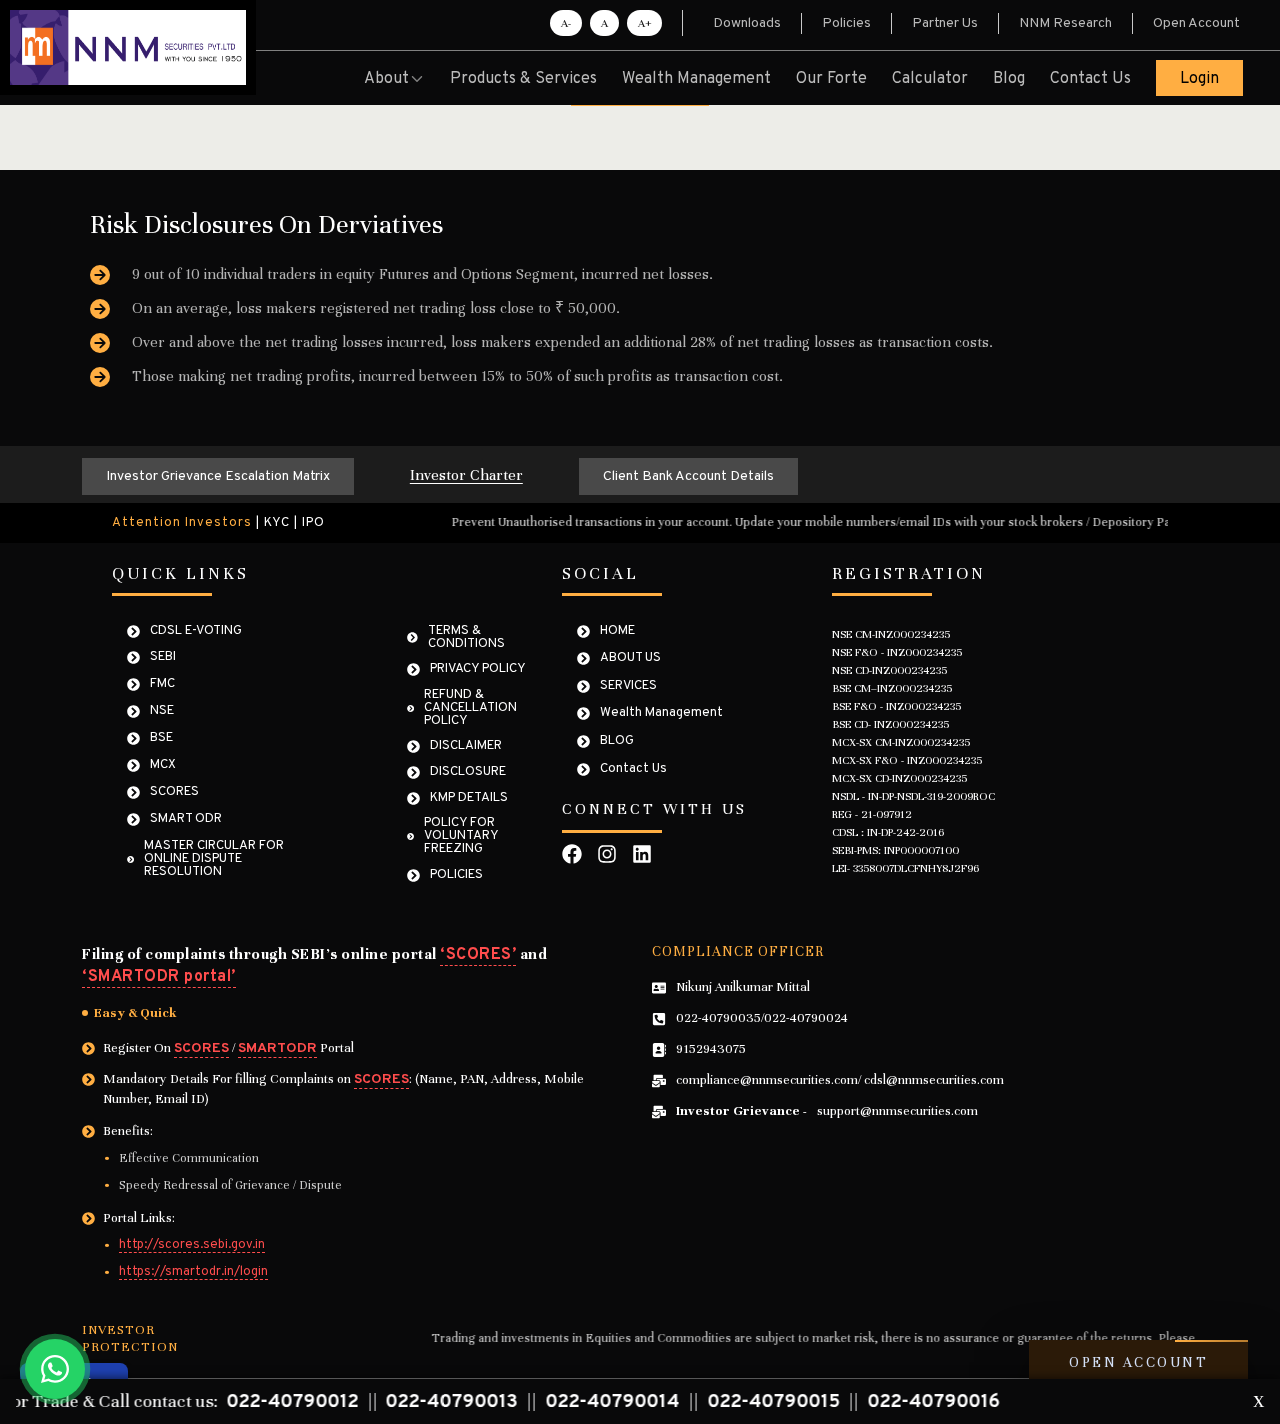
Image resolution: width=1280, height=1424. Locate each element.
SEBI (163, 657)
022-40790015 (694, 1402)
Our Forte (831, 79)
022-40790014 (533, 1402)
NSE (162, 711)
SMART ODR (186, 819)
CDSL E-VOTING (196, 631)
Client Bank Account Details (688, 476)
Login (1199, 79)
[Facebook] (572, 854)
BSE (161, 738)
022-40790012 (213, 1402)
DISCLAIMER (466, 746)
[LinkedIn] (642, 854)
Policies (846, 23)
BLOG (617, 741)
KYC (277, 523)
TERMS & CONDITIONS (466, 638)
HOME (617, 631)
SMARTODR (277, 1048)
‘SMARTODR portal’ (159, 977)
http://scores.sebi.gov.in (192, 1246)
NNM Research (1065, 23)
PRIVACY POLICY (478, 669)
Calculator (930, 79)
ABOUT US (630, 658)
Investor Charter (466, 475)
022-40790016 (855, 1402)
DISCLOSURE (468, 772)
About (386, 79)
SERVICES (628, 686)
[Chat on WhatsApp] (55, 1369)
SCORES (174, 792)
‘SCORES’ (478, 955)
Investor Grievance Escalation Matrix (218, 476)
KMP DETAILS (469, 798)
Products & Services (523, 79)
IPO (313, 523)
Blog (1009, 79)
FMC (162, 684)
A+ (644, 23)
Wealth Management (696, 79)
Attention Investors (182, 523)
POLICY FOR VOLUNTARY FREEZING (461, 836)
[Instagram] (607, 854)
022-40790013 (373, 1402)
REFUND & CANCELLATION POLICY (470, 708)
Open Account (1196, 23)
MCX (163, 765)
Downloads (747, 23)
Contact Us (1090, 79)
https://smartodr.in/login (193, 1273)
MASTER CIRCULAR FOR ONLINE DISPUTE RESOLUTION (214, 859)
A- (566, 23)
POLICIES (456, 875)
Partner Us (945, 23)
